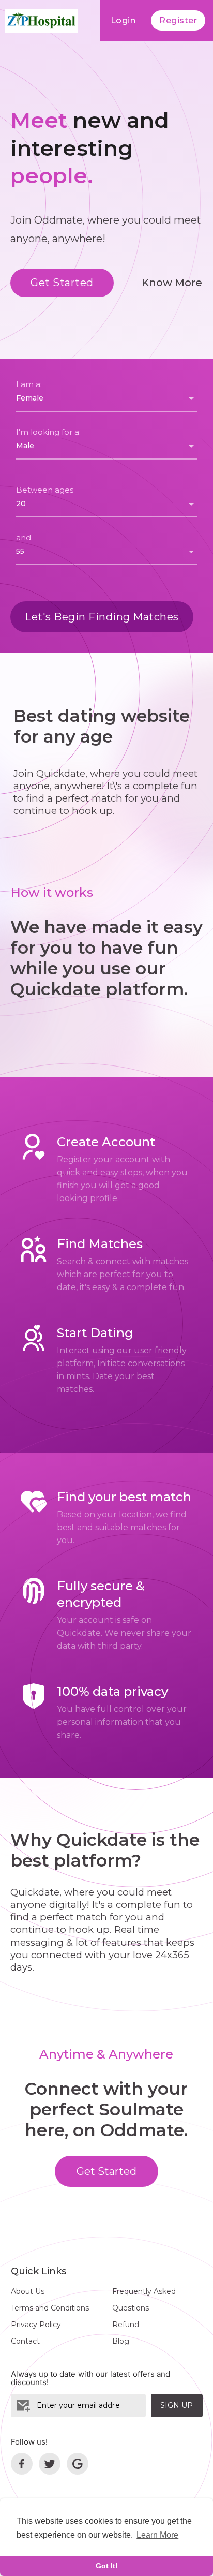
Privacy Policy (36, 2325)
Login (123, 20)
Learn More (157, 2535)
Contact (25, 2341)
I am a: (29, 384)
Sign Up (177, 2405)
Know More (172, 283)
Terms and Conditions (50, 2308)
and (24, 537)
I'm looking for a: (48, 432)
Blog (121, 2341)
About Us (28, 2291)
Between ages (45, 490)
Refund (126, 2325)
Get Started (62, 283)
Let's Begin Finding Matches (102, 617)
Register (178, 20)
